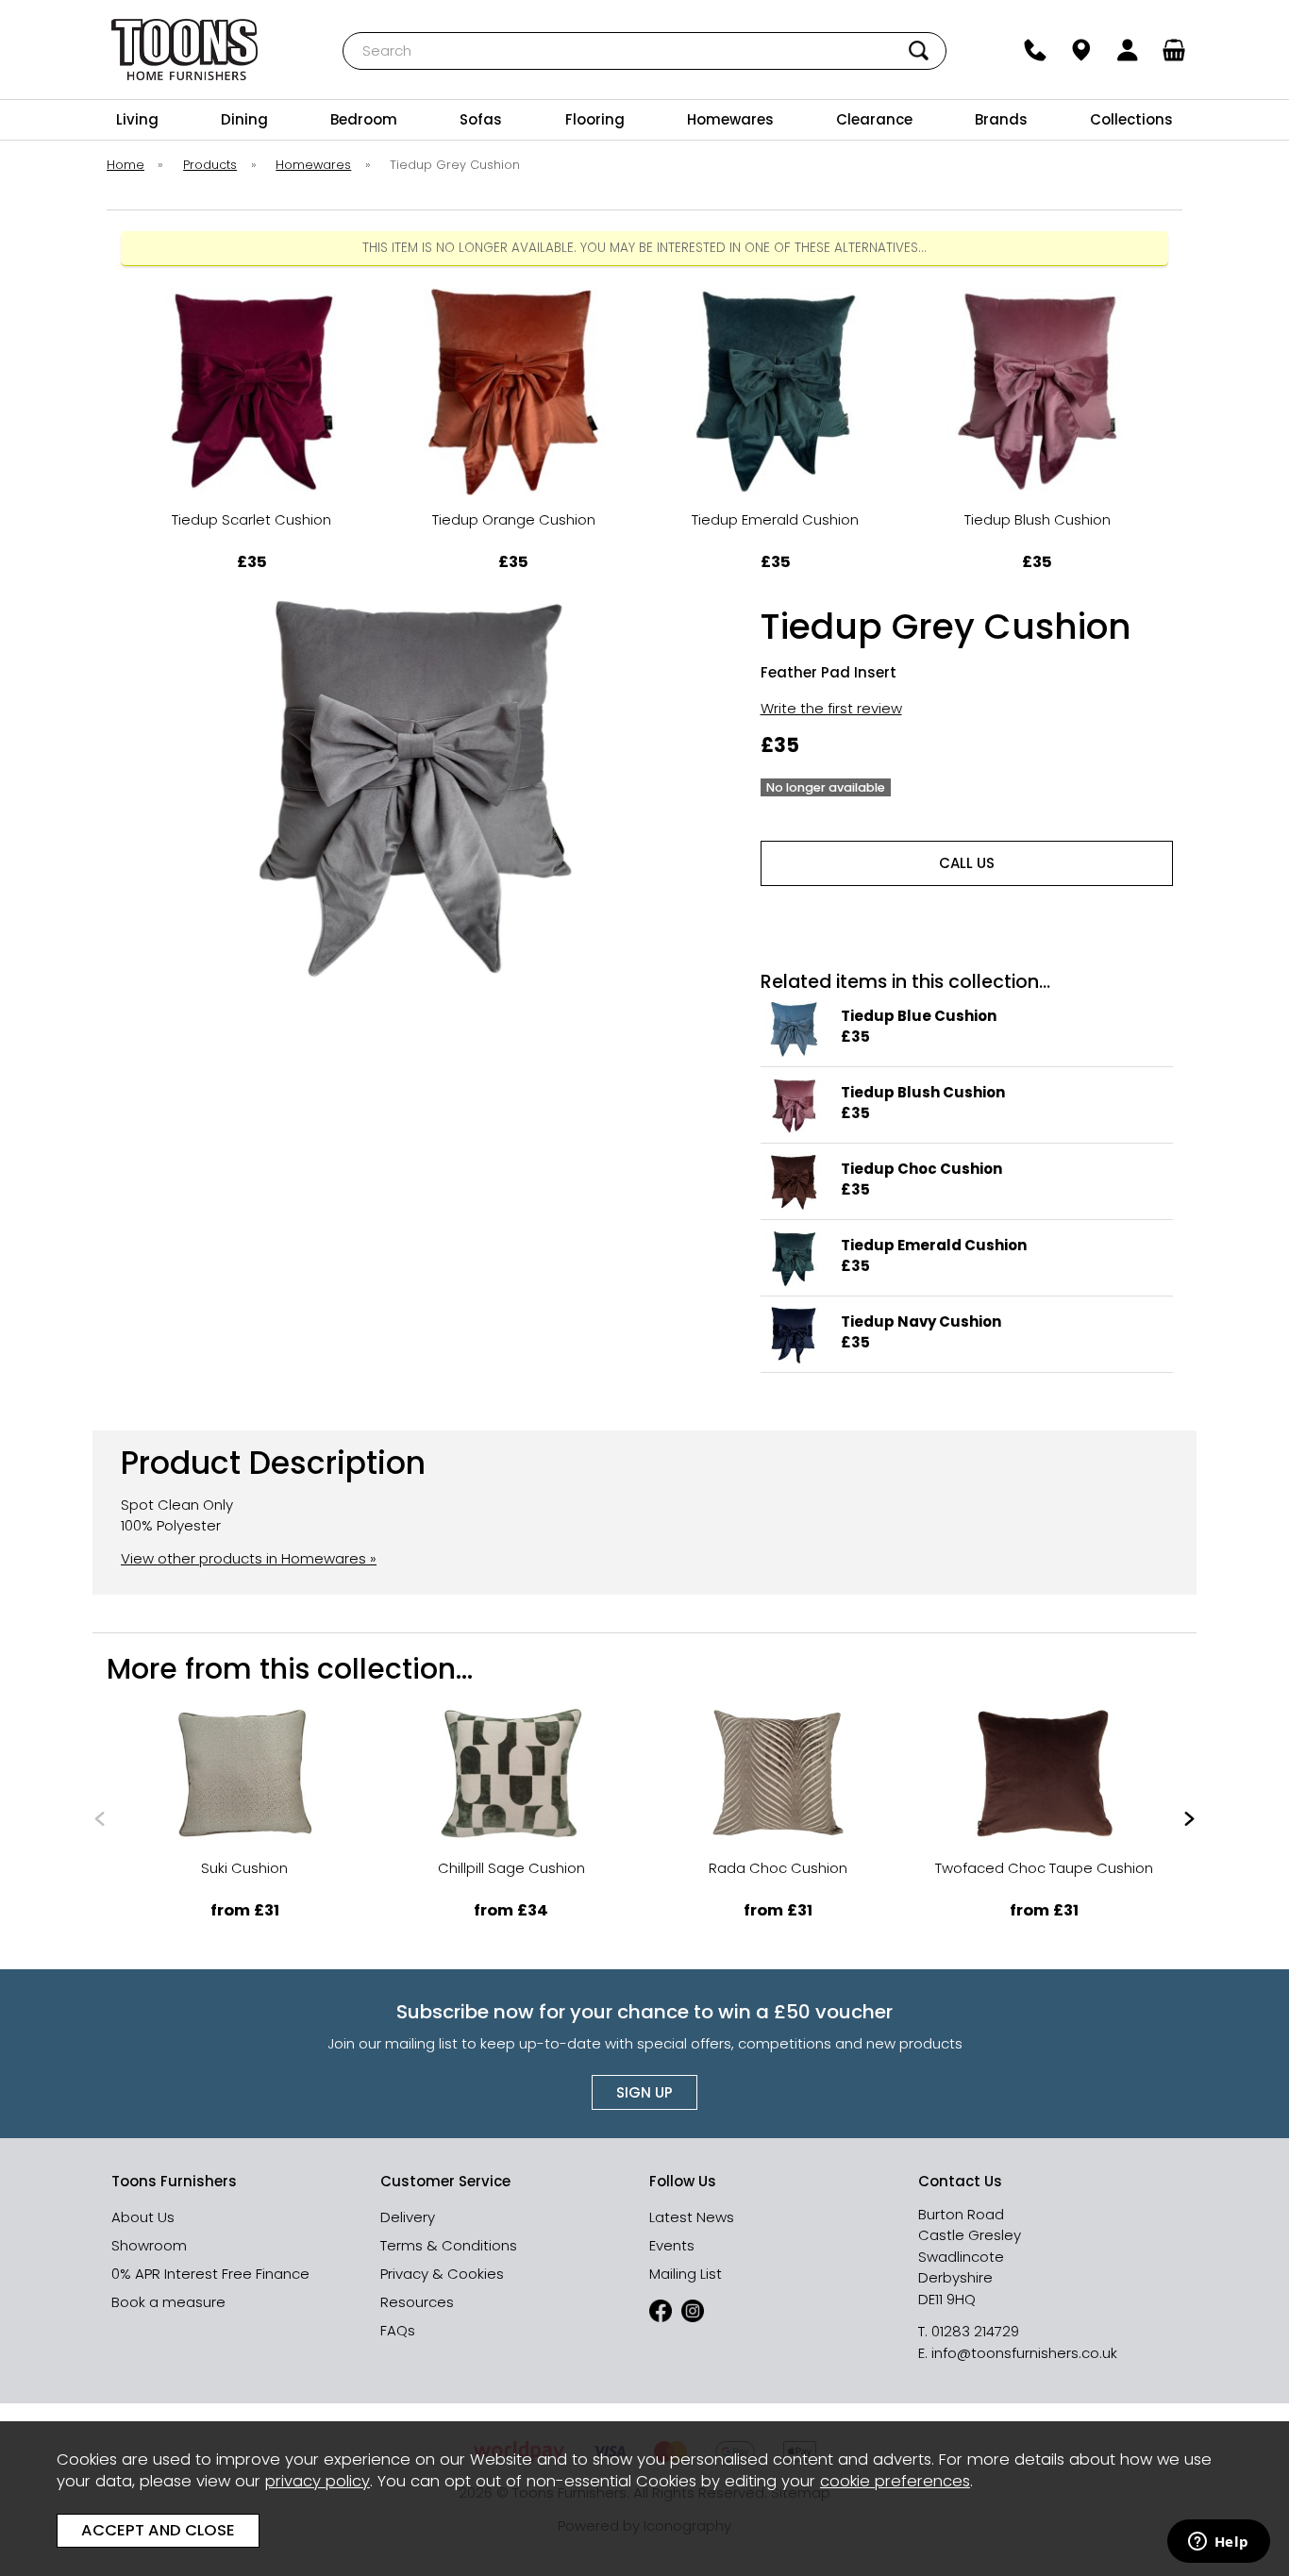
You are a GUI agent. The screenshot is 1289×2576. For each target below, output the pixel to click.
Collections (1131, 119)
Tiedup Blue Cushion (919, 1016)
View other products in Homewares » (249, 1558)
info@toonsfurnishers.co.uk (1024, 2353)
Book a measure (168, 2302)
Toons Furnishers (184, 50)
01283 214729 (975, 2331)
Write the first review (831, 708)
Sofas (481, 119)
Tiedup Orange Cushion (514, 519)
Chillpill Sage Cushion (511, 1868)
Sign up (644, 2092)
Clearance (874, 119)
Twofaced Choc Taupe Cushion (1044, 1868)
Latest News (692, 2217)
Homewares (730, 119)
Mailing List (686, 2274)
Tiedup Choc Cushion (921, 1169)
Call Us (967, 863)
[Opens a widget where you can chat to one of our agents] (1218, 2543)
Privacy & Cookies (442, 2274)
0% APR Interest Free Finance (210, 2274)
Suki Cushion (244, 1868)
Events (672, 2245)
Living (137, 119)
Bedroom (364, 119)
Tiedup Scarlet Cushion (251, 519)
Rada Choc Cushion (778, 1868)
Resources (417, 2302)
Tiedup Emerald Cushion (775, 519)
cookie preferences (895, 2481)
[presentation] (100, 1818)
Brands (1001, 119)
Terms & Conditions (449, 2245)
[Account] (1128, 50)
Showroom (149, 2245)
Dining (244, 119)
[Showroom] (1082, 50)
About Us (143, 2217)
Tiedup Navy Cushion (921, 1321)
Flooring (595, 119)
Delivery (408, 2217)
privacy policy (318, 2481)
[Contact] (1036, 50)
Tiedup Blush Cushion (1038, 519)
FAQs (398, 2330)
